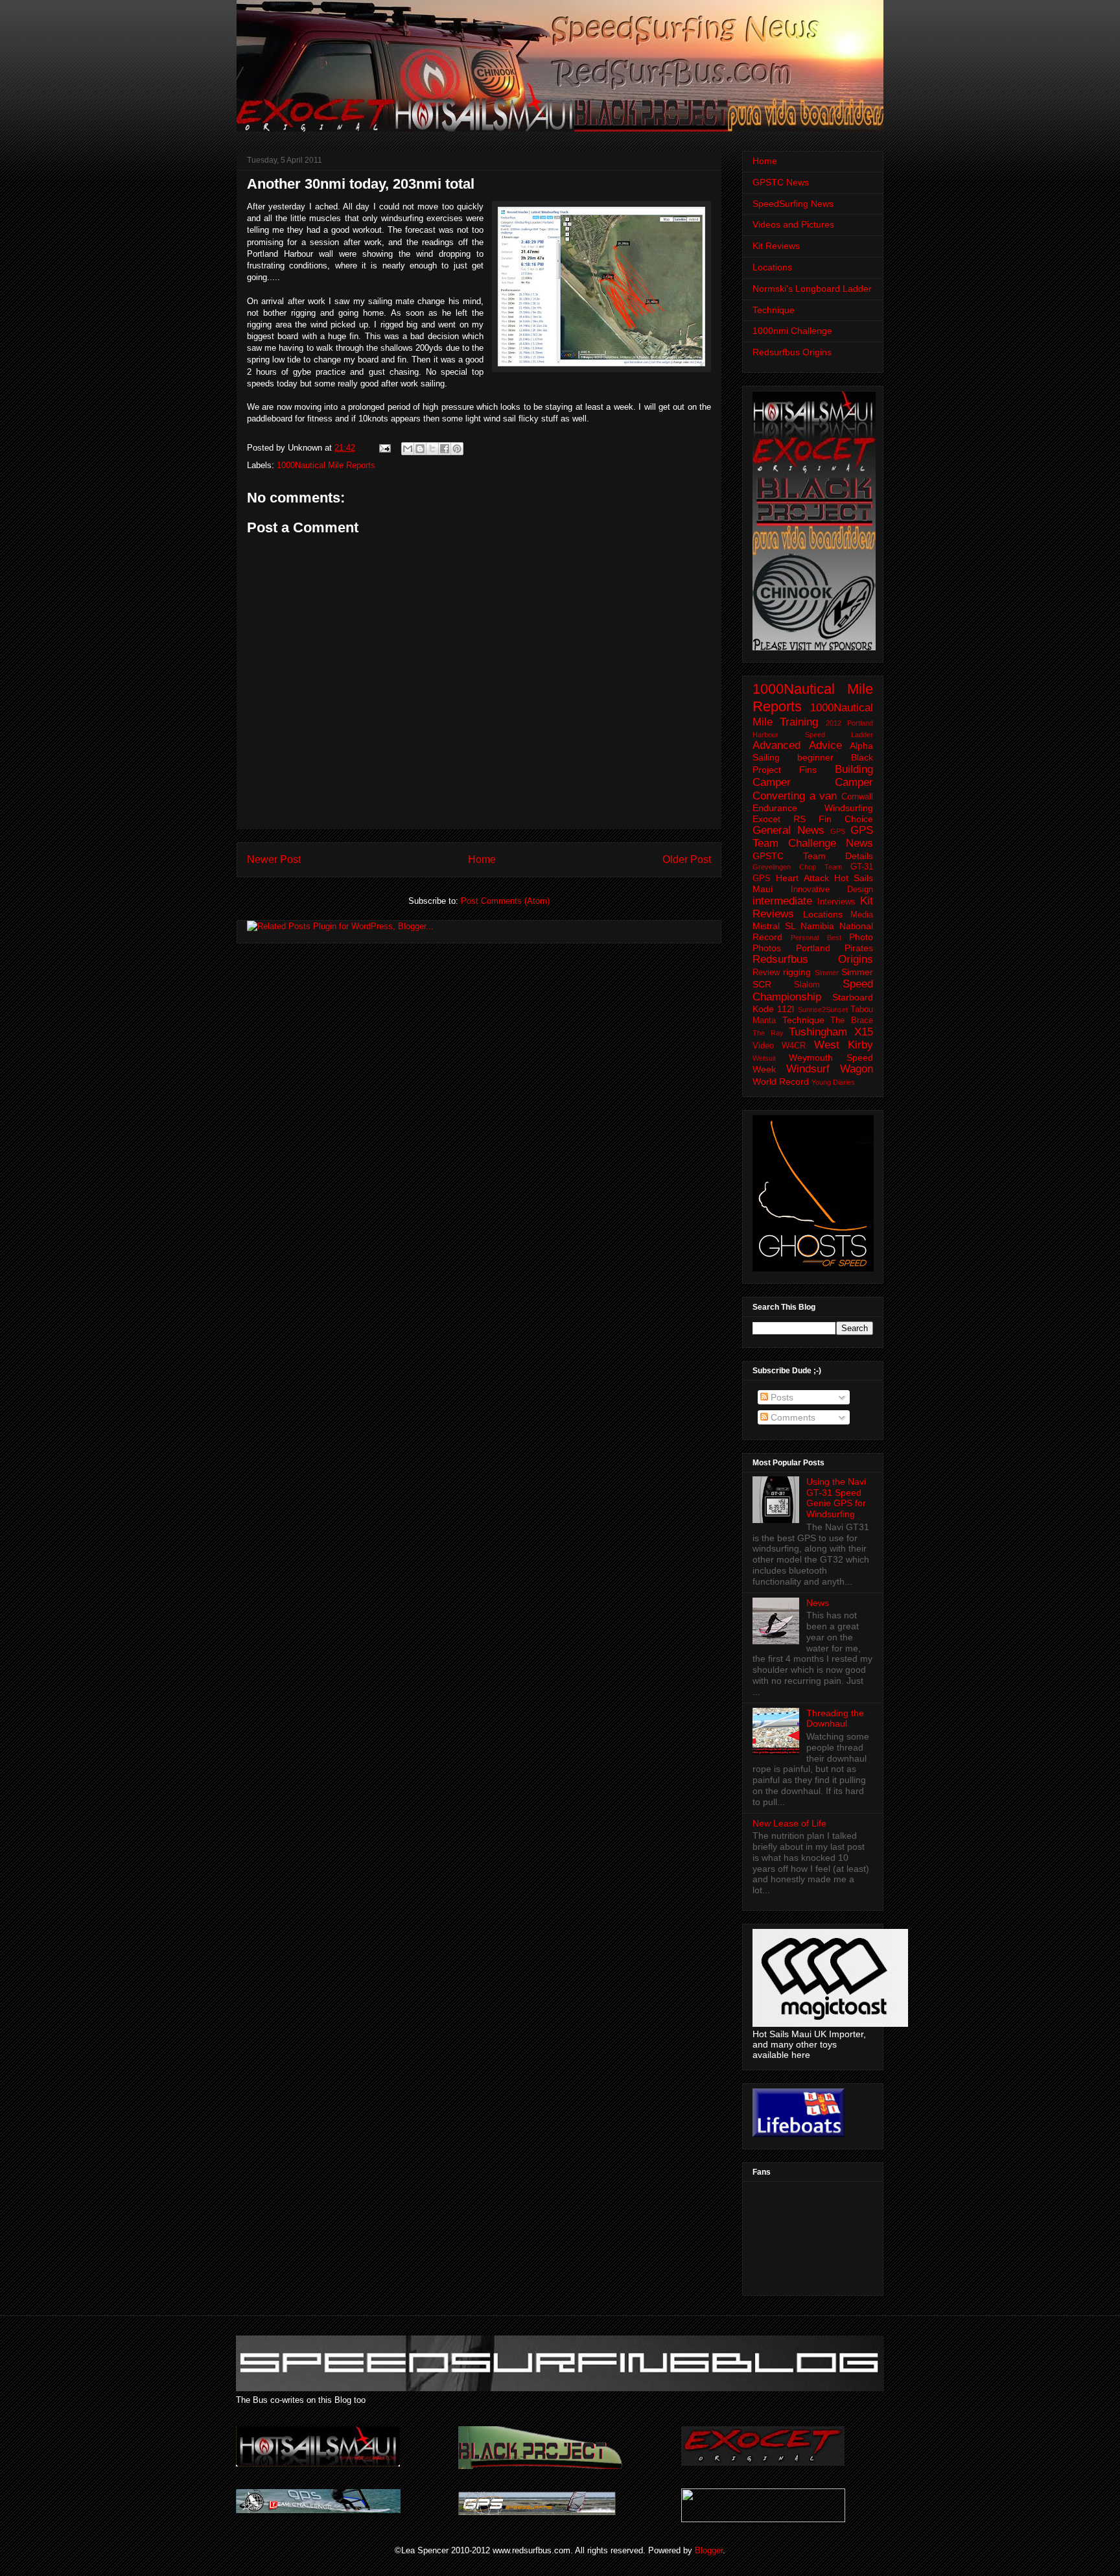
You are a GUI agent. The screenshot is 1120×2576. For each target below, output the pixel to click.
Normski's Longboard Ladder (812, 289)
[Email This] (408, 449)
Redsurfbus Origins (792, 352)
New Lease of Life (789, 1823)
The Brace (852, 1021)
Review (766, 973)
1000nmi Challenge (792, 331)
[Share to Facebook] (445, 449)
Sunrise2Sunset (823, 1010)
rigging (797, 972)
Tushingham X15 (831, 1032)
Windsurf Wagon (830, 1069)
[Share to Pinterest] (457, 449)
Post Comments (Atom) (505, 901)
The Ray (768, 1033)
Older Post (687, 859)
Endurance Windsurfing (813, 808)
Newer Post (274, 859)
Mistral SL (774, 926)
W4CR (794, 1046)
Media (862, 915)
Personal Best (816, 938)
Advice (825, 745)
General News (788, 830)
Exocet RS (779, 819)
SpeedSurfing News (793, 204)
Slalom (807, 985)
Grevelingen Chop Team (797, 867)
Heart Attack (802, 878)
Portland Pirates (835, 948)
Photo (861, 937)
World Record (781, 1081)
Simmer (827, 973)
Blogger (709, 2550)
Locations (772, 267)
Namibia (817, 926)
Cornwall (857, 797)
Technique (774, 310)
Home (482, 859)
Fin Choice (846, 819)
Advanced (776, 745)
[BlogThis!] (420, 449)
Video (763, 1046)
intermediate (782, 901)
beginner (815, 757)
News (818, 1603)
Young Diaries (833, 1082)
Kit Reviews (776, 246)
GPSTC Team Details (813, 856)
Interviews (836, 902)
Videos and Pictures (793, 224)
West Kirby (844, 1045)
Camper (854, 782)
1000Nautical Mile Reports (326, 465)
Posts (781, 1397)
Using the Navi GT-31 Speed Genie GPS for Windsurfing (836, 1498)
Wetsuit (764, 1058)
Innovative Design (832, 890)
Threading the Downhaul (835, 1719)
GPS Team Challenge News (813, 837)
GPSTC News (781, 182)
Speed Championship (813, 990)
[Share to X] (432, 449)
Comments (792, 1417)
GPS (838, 831)
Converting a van (795, 796)
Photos (767, 948)
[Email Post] (384, 448)
